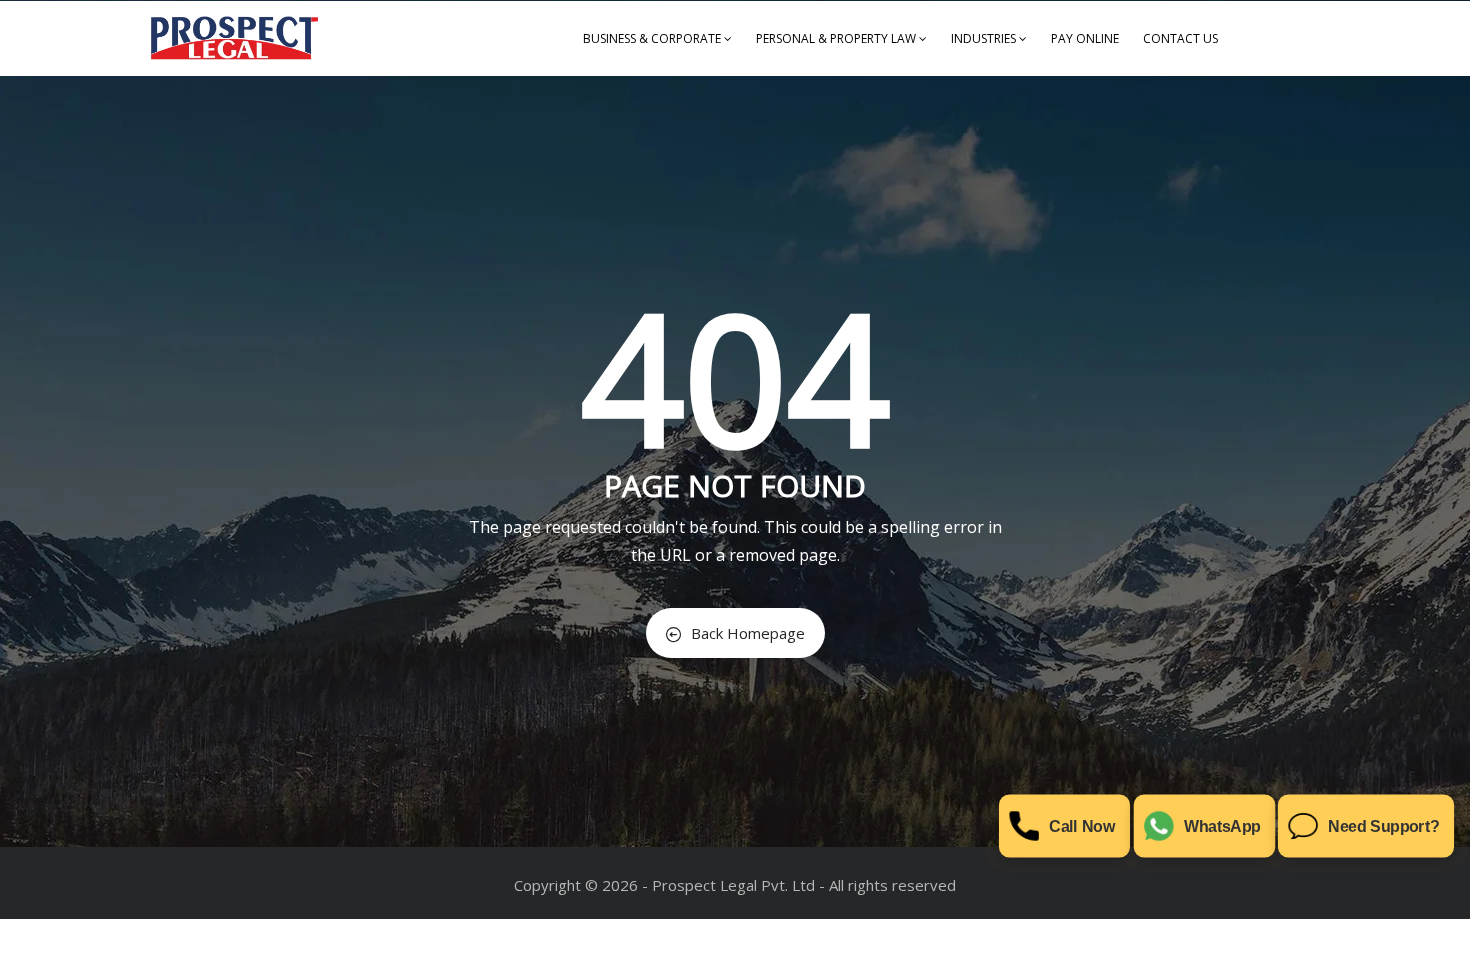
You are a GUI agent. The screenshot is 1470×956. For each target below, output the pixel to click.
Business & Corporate (652, 38)
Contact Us (1180, 38)
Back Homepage (748, 633)
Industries (983, 38)
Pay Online (1085, 38)
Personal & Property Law (836, 38)
